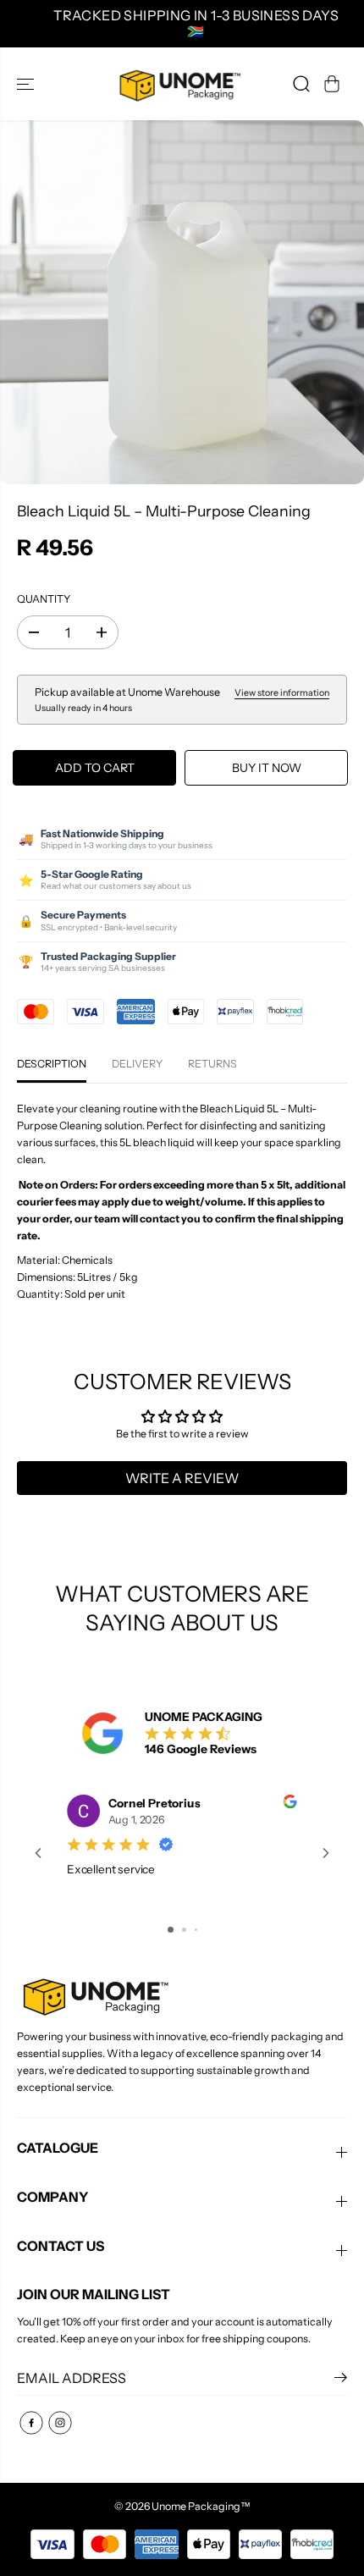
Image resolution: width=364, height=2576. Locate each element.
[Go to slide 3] (196, 1930)
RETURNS (212, 1064)
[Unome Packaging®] (178, 83)
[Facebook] (31, 2423)
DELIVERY (137, 1064)
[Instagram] (60, 2423)
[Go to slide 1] (171, 1930)
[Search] (301, 84)
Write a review (182, 1478)
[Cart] (332, 84)
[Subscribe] (341, 2380)
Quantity (44, 599)
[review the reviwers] (290, 1804)
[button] (27, 83)
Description (52, 1064)
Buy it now (267, 768)
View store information (282, 693)
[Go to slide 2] (184, 1930)
